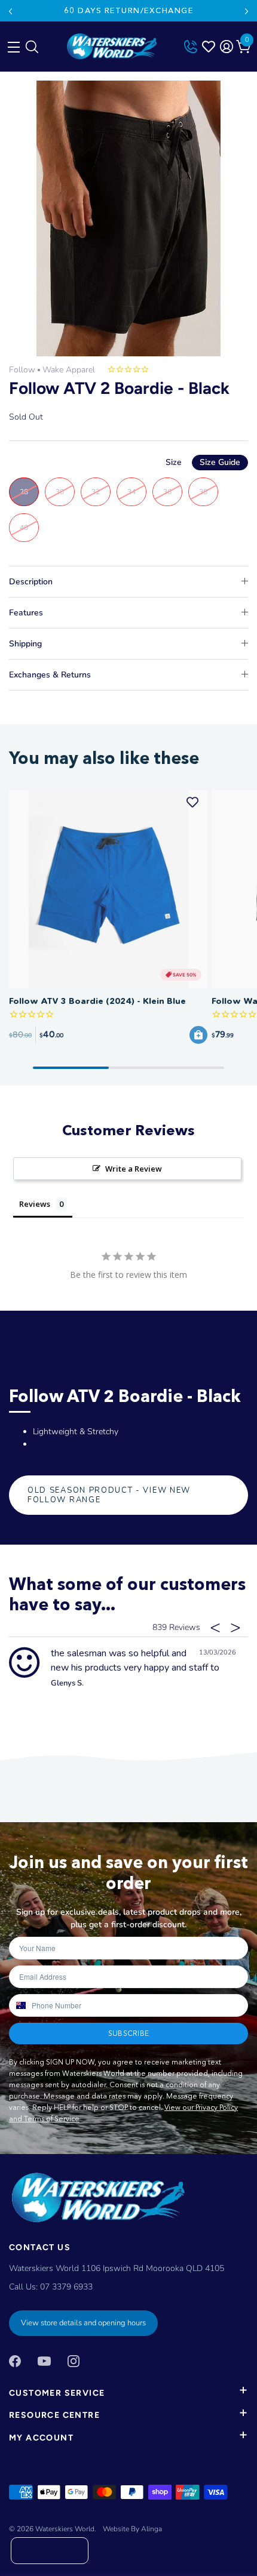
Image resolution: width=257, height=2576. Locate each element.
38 (203, 492)
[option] (128, 218)
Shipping (25, 644)
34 (131, 492)
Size (203, 462)
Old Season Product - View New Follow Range (109, 1495)
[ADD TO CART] (198, 1035)
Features (26, 613)
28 (24, 492)
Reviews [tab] (35, 1204)
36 (167, 492)
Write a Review (134, 1169)
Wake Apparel (69, 370)
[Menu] (12, 44)
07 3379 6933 (66, 2287)
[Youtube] (44, 2360)
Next (247, 11)
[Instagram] (74, 2360)
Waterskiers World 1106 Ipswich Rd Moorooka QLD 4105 (117, 2268)
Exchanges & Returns (50, 675)
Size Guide (220, 462)
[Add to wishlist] (192, 802)
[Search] (31, 50)
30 (60, 492)
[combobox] (20, 2005)
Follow (22, 370)
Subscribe (128, 2033)
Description (31, 582)
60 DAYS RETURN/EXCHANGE (128, 10)
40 (24, 528)
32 (96, 492)
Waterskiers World (65, 2529)
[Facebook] (15, 2360)
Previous (10, 11)
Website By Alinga (132, 2529)
